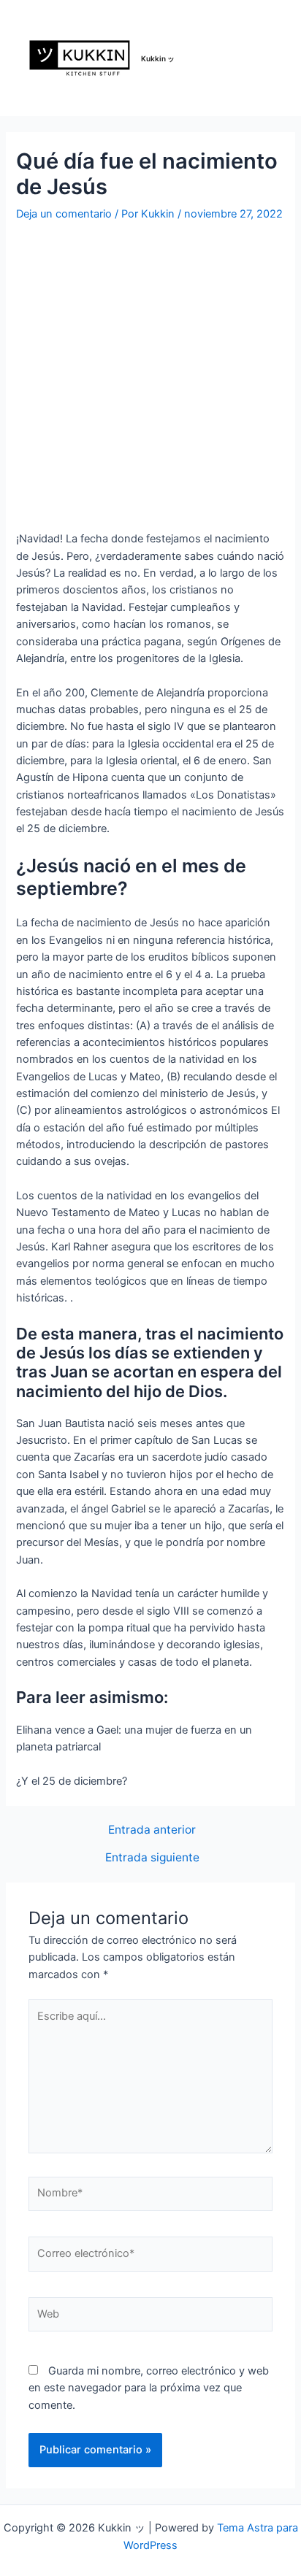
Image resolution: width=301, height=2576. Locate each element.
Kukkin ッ (158, 58)
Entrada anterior (152, 1830)
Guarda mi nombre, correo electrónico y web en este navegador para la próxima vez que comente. (149, 2388)
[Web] (150, 2318)
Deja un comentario (64, 214)
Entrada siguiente (152, 1858)
